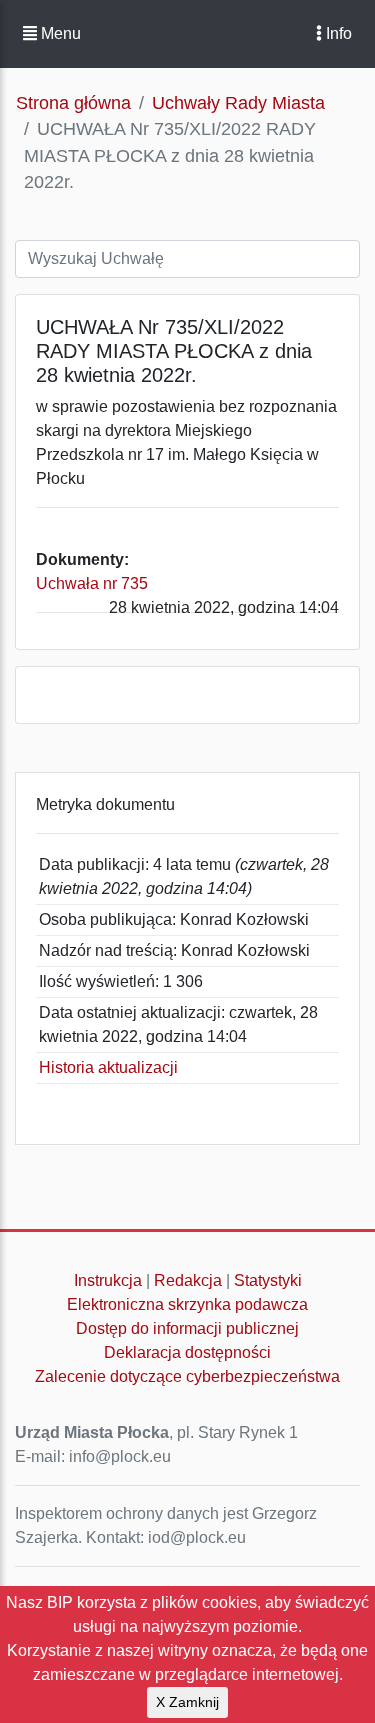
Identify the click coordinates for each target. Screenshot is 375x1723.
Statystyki (268, 1280)
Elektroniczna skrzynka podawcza (187, 1304)
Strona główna (73, 103)
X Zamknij (187, 1702)
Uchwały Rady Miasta (238, 103)
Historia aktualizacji (108, 1067)
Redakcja (188, 1280)
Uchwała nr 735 (92, 583)
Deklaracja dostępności (187, 1352)
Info (337, 33)
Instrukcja (108, 1280)
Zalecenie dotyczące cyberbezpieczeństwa (187, 1376)
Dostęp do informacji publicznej (187, 1328)
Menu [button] (59, 33)
